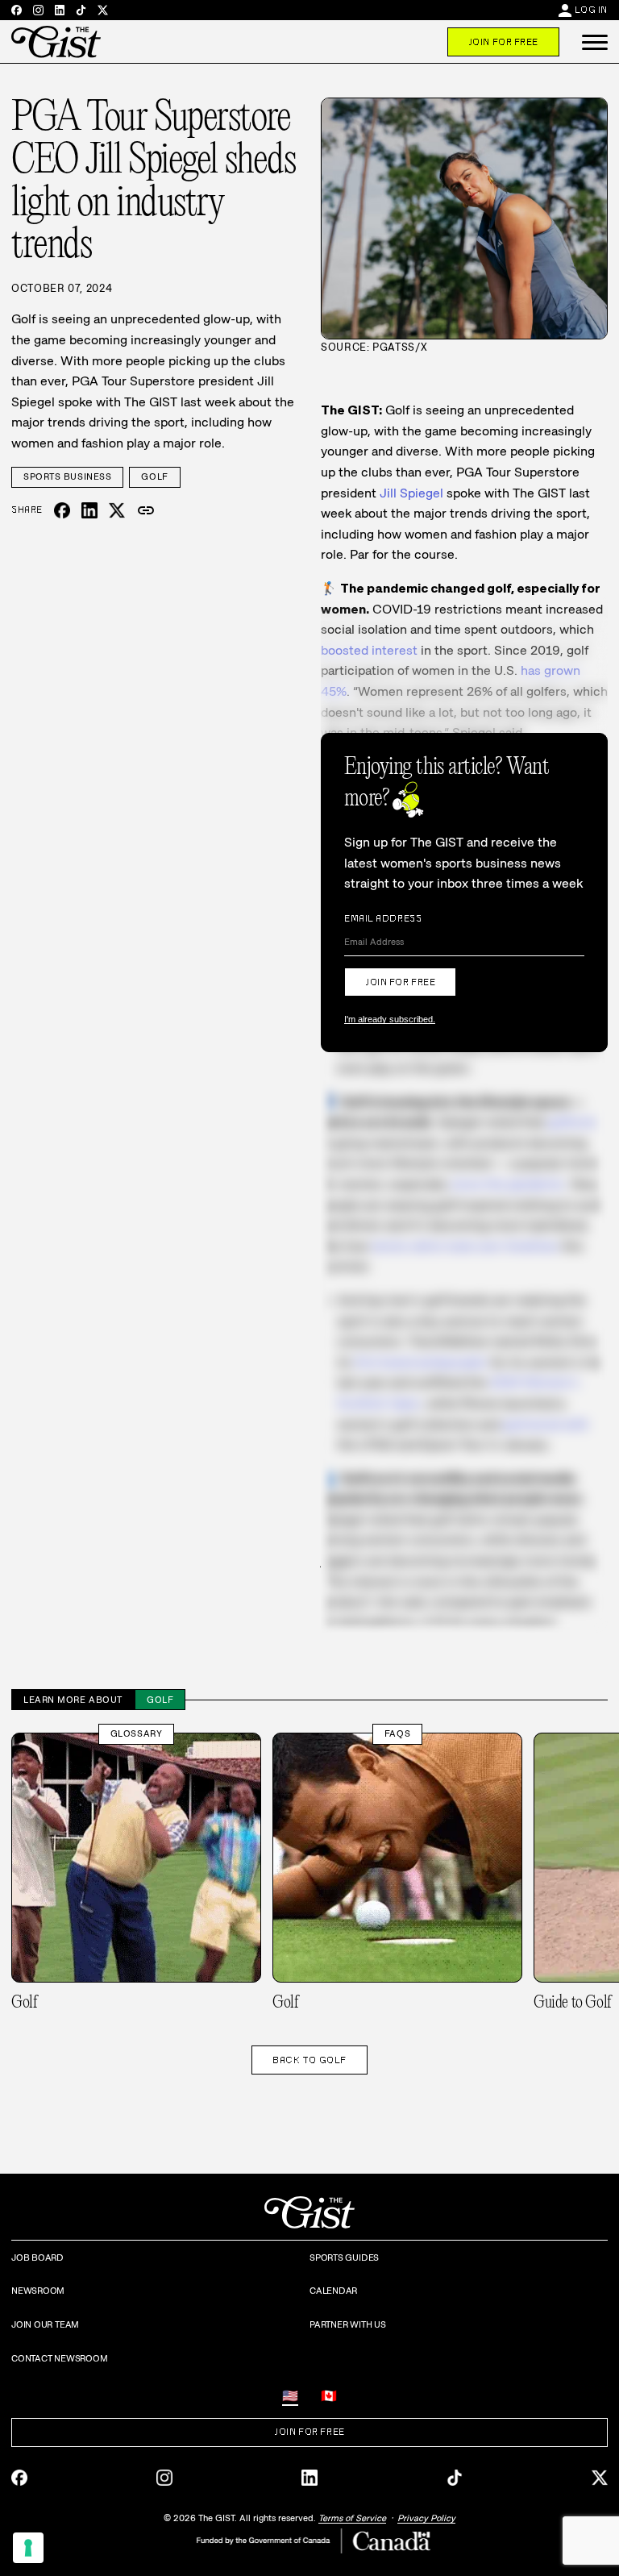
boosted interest (369, 650)
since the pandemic (508, 1184)
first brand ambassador (421, 1362)
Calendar (333, 2291)
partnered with (546, 1424)
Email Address (383, 918)
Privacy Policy (426, 2518)
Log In (591, 10)
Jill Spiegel (411, 493)
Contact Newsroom (59, 2358)
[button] (595, 42)
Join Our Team (45, 2324)
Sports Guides (344, 2258)
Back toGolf (309, 2060)
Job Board (37, 2258)
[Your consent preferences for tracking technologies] (28, 2548)
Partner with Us (348, 2324)
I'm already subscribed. (390, 1019)
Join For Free (503, 42)
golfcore (572, 1122)
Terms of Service (352, 2518)
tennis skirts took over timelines (465, 1246)
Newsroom (38, 2291)
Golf (154, 476)
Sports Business (67, 476)
